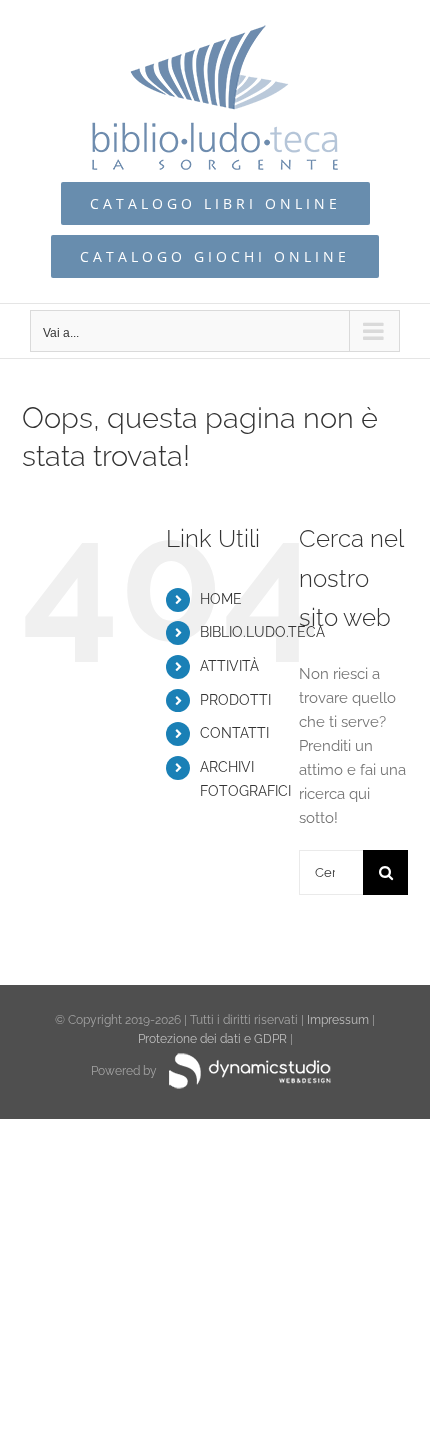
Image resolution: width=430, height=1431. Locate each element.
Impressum (338, 1020)
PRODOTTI (235, 700)
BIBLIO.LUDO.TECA (262, 632)
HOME (221, 599)
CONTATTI (234, 733)
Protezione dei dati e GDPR (212, 1039)
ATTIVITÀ (229, 666)
